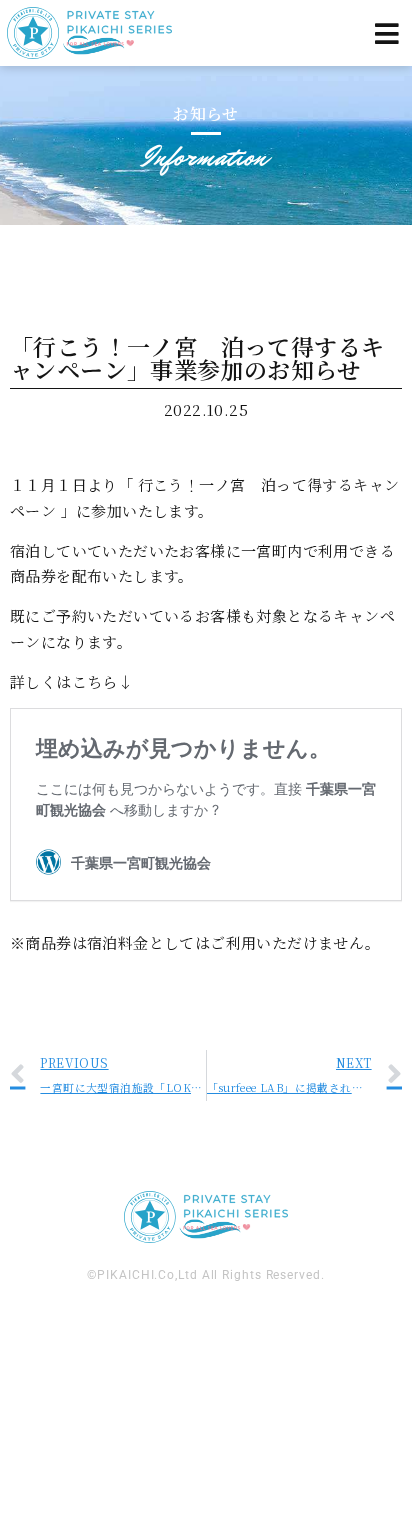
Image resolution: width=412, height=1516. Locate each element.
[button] (387, 33)
